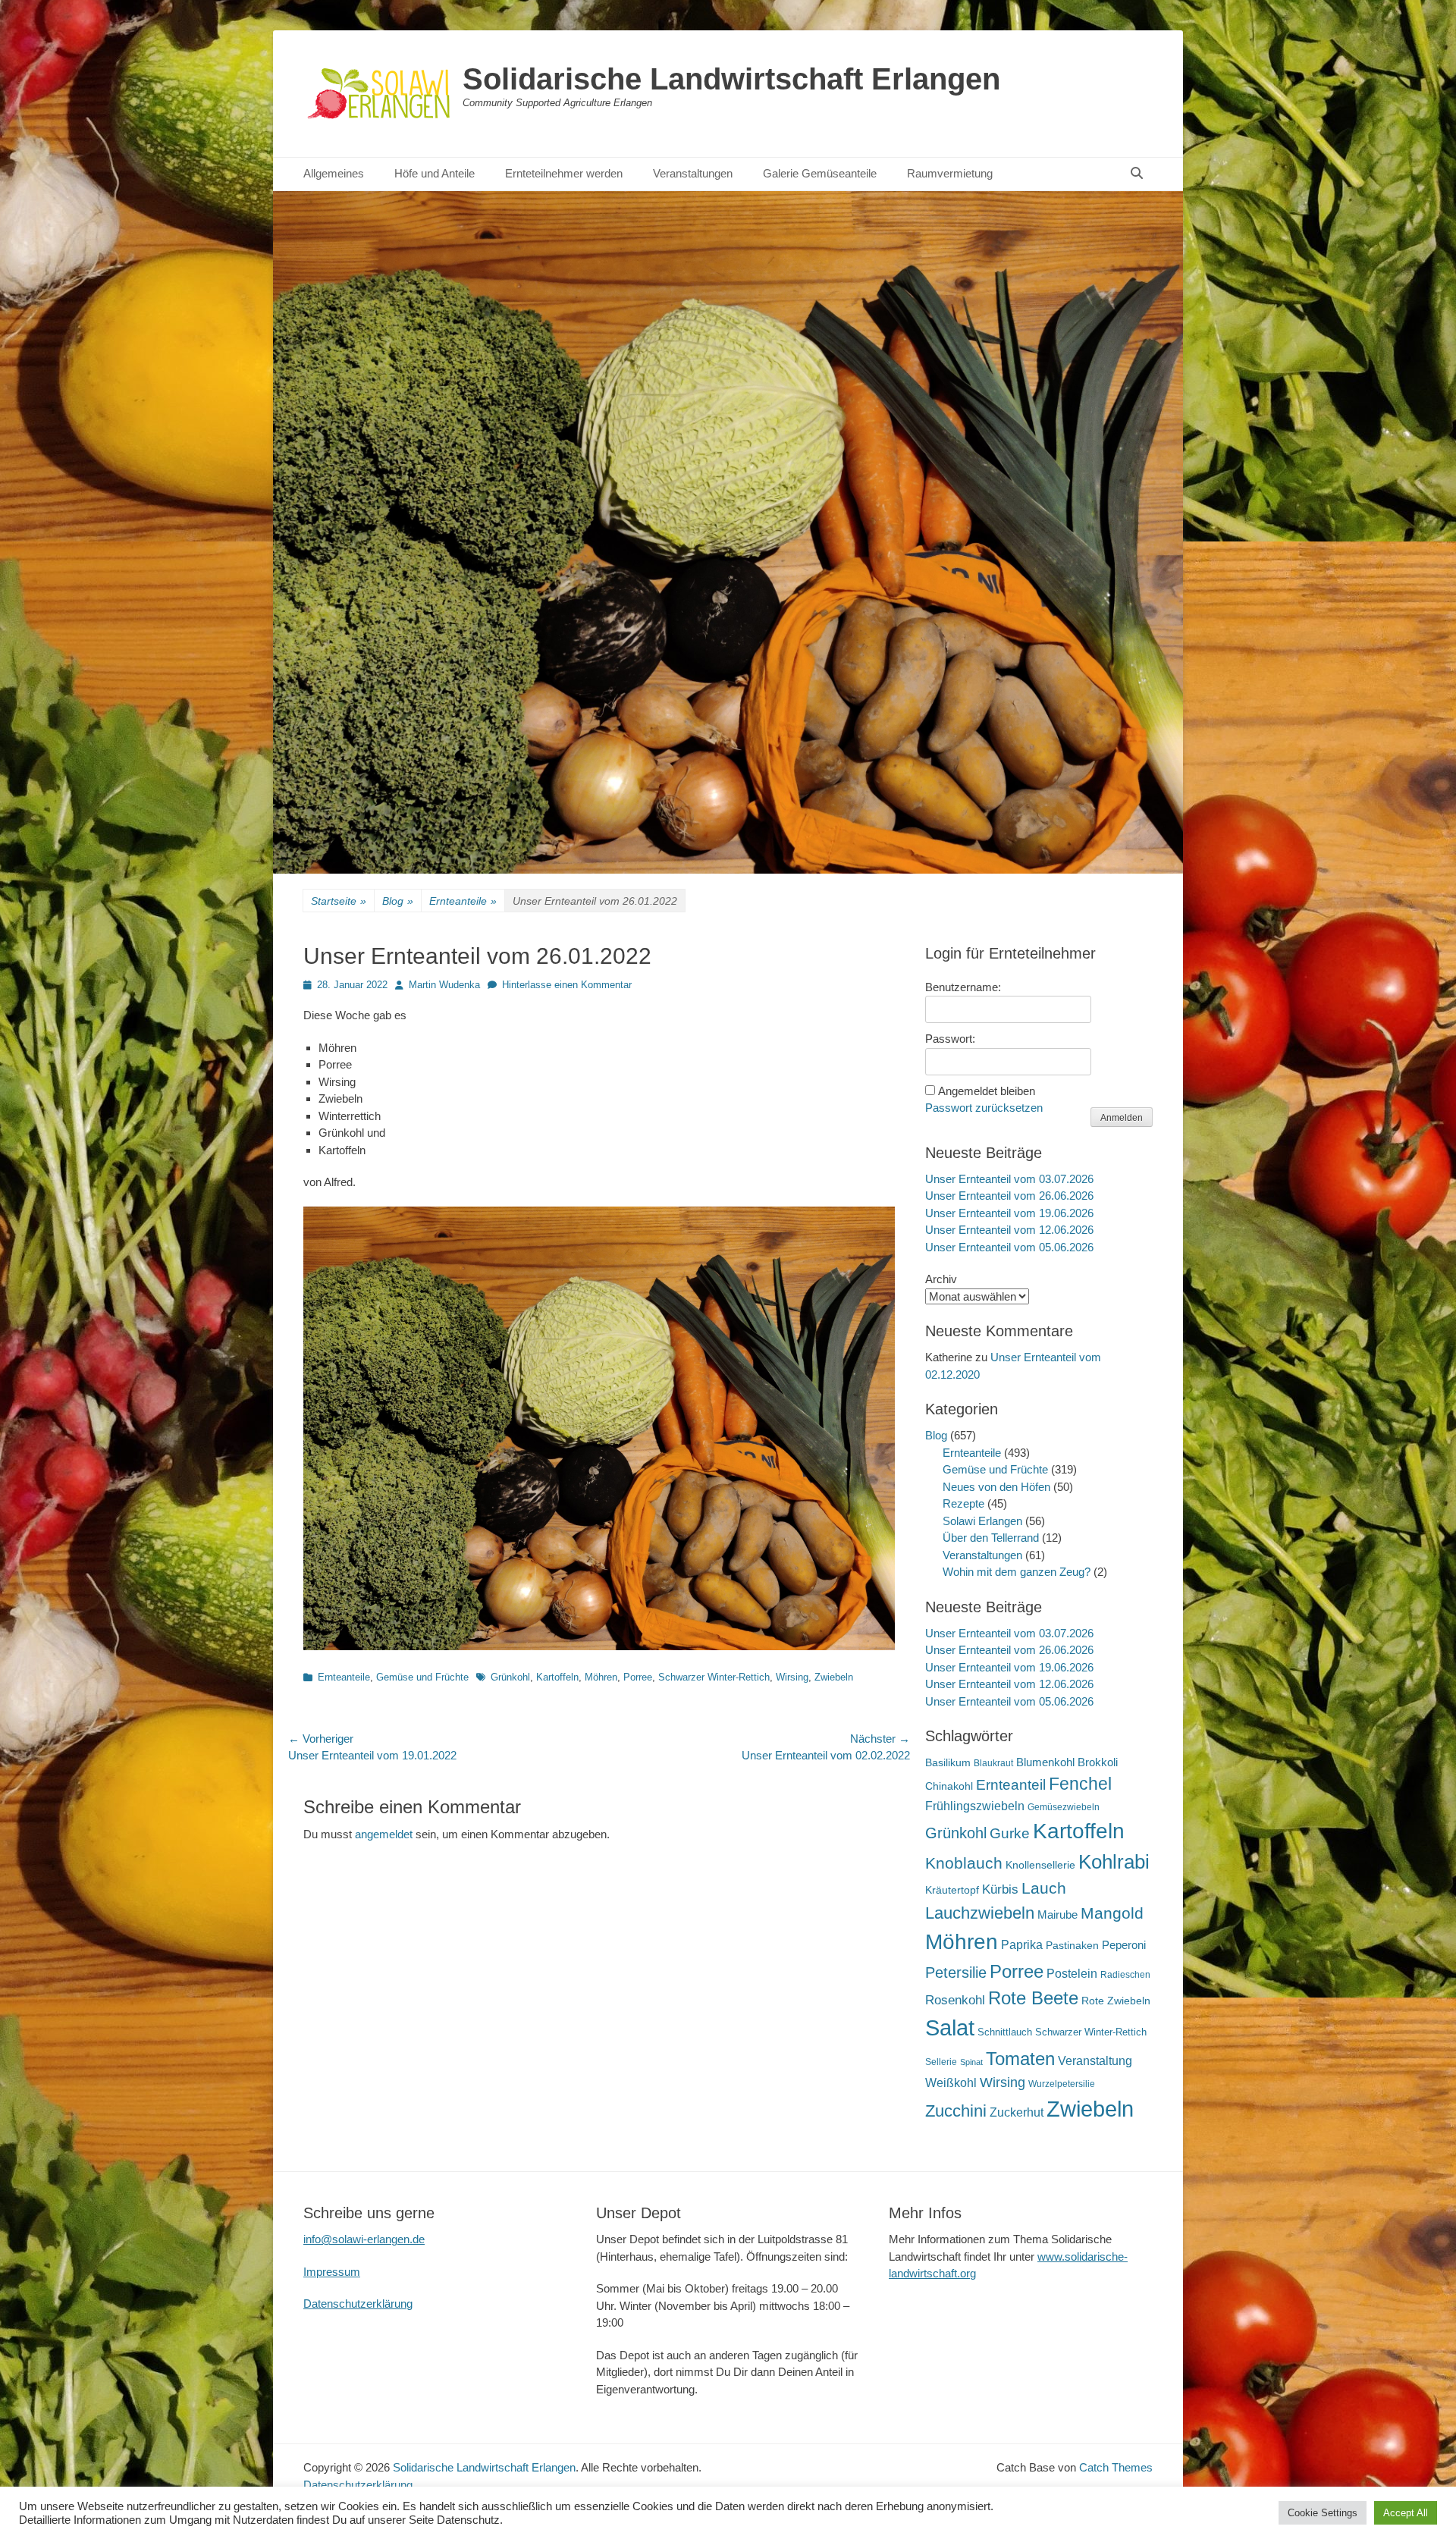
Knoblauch (964, 1863)
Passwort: (950, 1039)
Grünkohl (510, 1677)
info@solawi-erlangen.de (364, 2239)
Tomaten (1020, 2059)
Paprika (1022, 1945)
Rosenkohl (955, 2000)
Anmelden (1122, 1118)
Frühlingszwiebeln (975, 1806)
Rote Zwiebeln (1116, 2001)
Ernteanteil (1011, 1784)
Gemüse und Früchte (422, 1677)
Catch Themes (1116, 2467)
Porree (638, 1677)
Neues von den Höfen (996, 1487)
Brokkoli (1098, 1762)
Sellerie (941, 2062)
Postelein (1072, 1974)
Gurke (1010, 1833)
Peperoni (1124, 1945)
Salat (950, 2028)
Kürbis (1000, 1889)
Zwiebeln (834, 1677)
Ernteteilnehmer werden (564, 173)
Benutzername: (963, 987)
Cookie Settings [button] (1323, 2513)
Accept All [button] (1406, 2513)
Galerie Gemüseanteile (820, 173)
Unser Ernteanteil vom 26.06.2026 (1009, 1196)
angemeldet (384, 1834)
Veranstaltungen (693, 173)
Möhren (601, 1677)
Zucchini (956, 2111)
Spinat (971, 2062)
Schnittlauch (1005, 2032)
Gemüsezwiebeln (1064, 1807)
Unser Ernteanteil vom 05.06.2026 (1009, 1247)
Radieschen (1125, 1975)
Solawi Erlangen (982, 1521)
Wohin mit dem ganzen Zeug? (1017, 1572)
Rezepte (963, 1503)
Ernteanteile (463, 901)
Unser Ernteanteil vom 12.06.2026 (1009, 1230)
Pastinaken (1072, 1945)
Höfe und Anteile (435, 173)
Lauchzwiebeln (980, 1913)
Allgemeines (334, 173)
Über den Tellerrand (991, 1538)
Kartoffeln (557, 1677)
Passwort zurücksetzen (984, 1108)
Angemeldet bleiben (987, 1091)
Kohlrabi (1114, 1862)
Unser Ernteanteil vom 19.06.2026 (1009, 1213)
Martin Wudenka (444, 985)
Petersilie (956, 1973)
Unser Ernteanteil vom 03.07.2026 (1009, 1179)
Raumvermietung (950, 173)
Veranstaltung (1095, 2060)
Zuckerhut (1017, 2112)
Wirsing (792, 1677)
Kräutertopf (952, 1890)
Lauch (1044, 1888)
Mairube (1057, 1915)
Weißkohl (951, 2083)
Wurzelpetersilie (1062, 2084)
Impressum (332, 2272)
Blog (398, 901)
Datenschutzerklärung (358, 2304)
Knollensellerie (1040, 1865)
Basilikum (948, 1762)
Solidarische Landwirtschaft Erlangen (731, 79)
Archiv (941, 1279)
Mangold (1112, 1913)
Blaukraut (993, 1763)
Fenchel (1080, 1784)
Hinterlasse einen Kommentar (567, 985)
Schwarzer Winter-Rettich (714, 1677)
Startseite (339, 901)
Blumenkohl (1045, 1762)
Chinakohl (949, 1786)
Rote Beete (1033, 1998)
